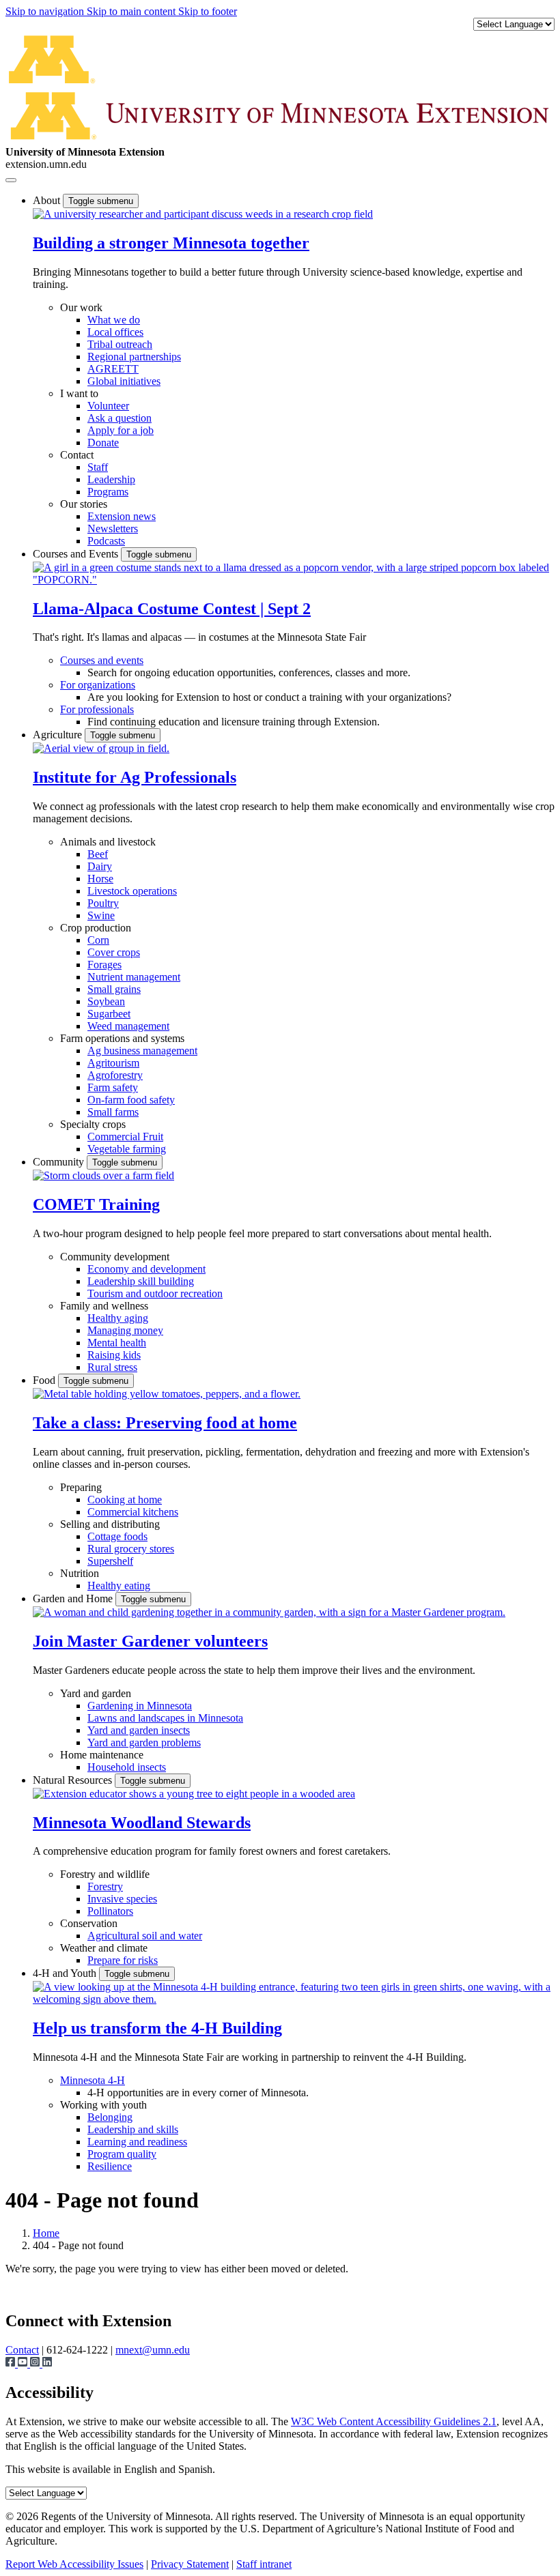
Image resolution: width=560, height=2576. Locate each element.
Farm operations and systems (122, 1038)
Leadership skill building (141, 1281)
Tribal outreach (120, 344)
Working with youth (103, 2105)
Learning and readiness (137, 2142)
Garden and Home (74, 1598)
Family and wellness (104, 1306)
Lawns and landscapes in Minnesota (165, 1718)
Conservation (89, 1923)
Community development (115, 1257)
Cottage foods (117, 1536)
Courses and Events (77, 554)
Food (45, 1380)
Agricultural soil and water (145, 1936)
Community (60, 1162)
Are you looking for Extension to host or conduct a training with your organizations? (269, 697)
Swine (101, 915)
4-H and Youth (66, 1973)
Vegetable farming (127, 1149)
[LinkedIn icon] (47, 2363)
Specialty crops (93, 1124)
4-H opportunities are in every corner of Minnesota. (198, 2093)
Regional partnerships (134, 357)
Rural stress (112, 1367)
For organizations (98, 685)
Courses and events (102, 660)
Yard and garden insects (139, 1730)
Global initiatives (124, 381)
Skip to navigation (46, 11)
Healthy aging (118, 1318)
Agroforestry (115, 1075)
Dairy (100, 866)
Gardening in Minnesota (140, 1706)
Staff (98, 467)
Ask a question (120, 418)
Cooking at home (125, 1500)
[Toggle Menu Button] (11, 180)
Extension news (122, 516)
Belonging (110, 2117)
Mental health (117, 1343)
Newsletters (113, 529)
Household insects (127, 1767)
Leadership (111, 479)
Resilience (110, 2166)
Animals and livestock (108, 842)
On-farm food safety (131, 1100)
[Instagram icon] (36, 2363)
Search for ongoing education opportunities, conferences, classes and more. (249, 672)
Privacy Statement (190, 2564)
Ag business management (142, 1051)
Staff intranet (264, 2564)
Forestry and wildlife (105, 1874)
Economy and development (146, 1269)
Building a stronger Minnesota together (171, 243)
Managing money (125, 1330)
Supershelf (110, 1561)
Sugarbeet (109, 1014)
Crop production (96, 928)
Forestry (105, 1886)
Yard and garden (96, 1693)
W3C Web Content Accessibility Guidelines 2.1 (394, 2421)
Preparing (81, 1487)
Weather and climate (104, 1948)
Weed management (128, 1026)
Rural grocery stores (131, 1549)
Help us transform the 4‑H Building (157, 2028)
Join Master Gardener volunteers (150, 1641)
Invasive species (122, 1899)
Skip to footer (208, 11)
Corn (98, 940)
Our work (81, 307)
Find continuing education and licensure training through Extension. (234, 722)
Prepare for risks (123, 1960)
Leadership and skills (133, 2129)
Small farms (113, 1112)
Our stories (84, 504)
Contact (77, 455)
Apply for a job (121, 430)
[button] (203, 214)
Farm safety (113, 1087)
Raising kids (114, 1355)
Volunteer (108, 406)
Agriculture (59, 735)
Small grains (114, 989)
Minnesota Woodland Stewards (142, 1823)
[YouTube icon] (24, 2363)
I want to (79, 393)
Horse (100, 879)
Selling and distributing (110, 1524)
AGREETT (113, 369)
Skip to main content (132, 11)
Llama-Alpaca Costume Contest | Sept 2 (172, 609)
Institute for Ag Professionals (135, 777)
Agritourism (113, 1063)
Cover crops (114, 952)
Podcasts (106, 541)
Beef (98, 854)
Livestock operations (132, 891)
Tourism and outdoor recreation (155, 1293)
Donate (103, 443)
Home (46, 2233)
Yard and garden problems (144, 1742)
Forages (104, 965)
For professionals (97, 709)
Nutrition (80, 1573)
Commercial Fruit (125, 1137)
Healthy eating (119, 1586)
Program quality (122, 2154)
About (48, 200)
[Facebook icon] (12, 2363)
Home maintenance (102, 1755)
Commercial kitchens (133, 1512)
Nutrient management (134, 977)
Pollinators (110, 1911)
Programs (108, 492)
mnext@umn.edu (153, 2350)
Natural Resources (74, 1780)
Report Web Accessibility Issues (74, 2564)
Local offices (115, 332)
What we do (114, 320)
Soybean (106, 1001)
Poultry (103, 903)
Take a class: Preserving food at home (165, 1423)
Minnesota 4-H (93, 2080)
